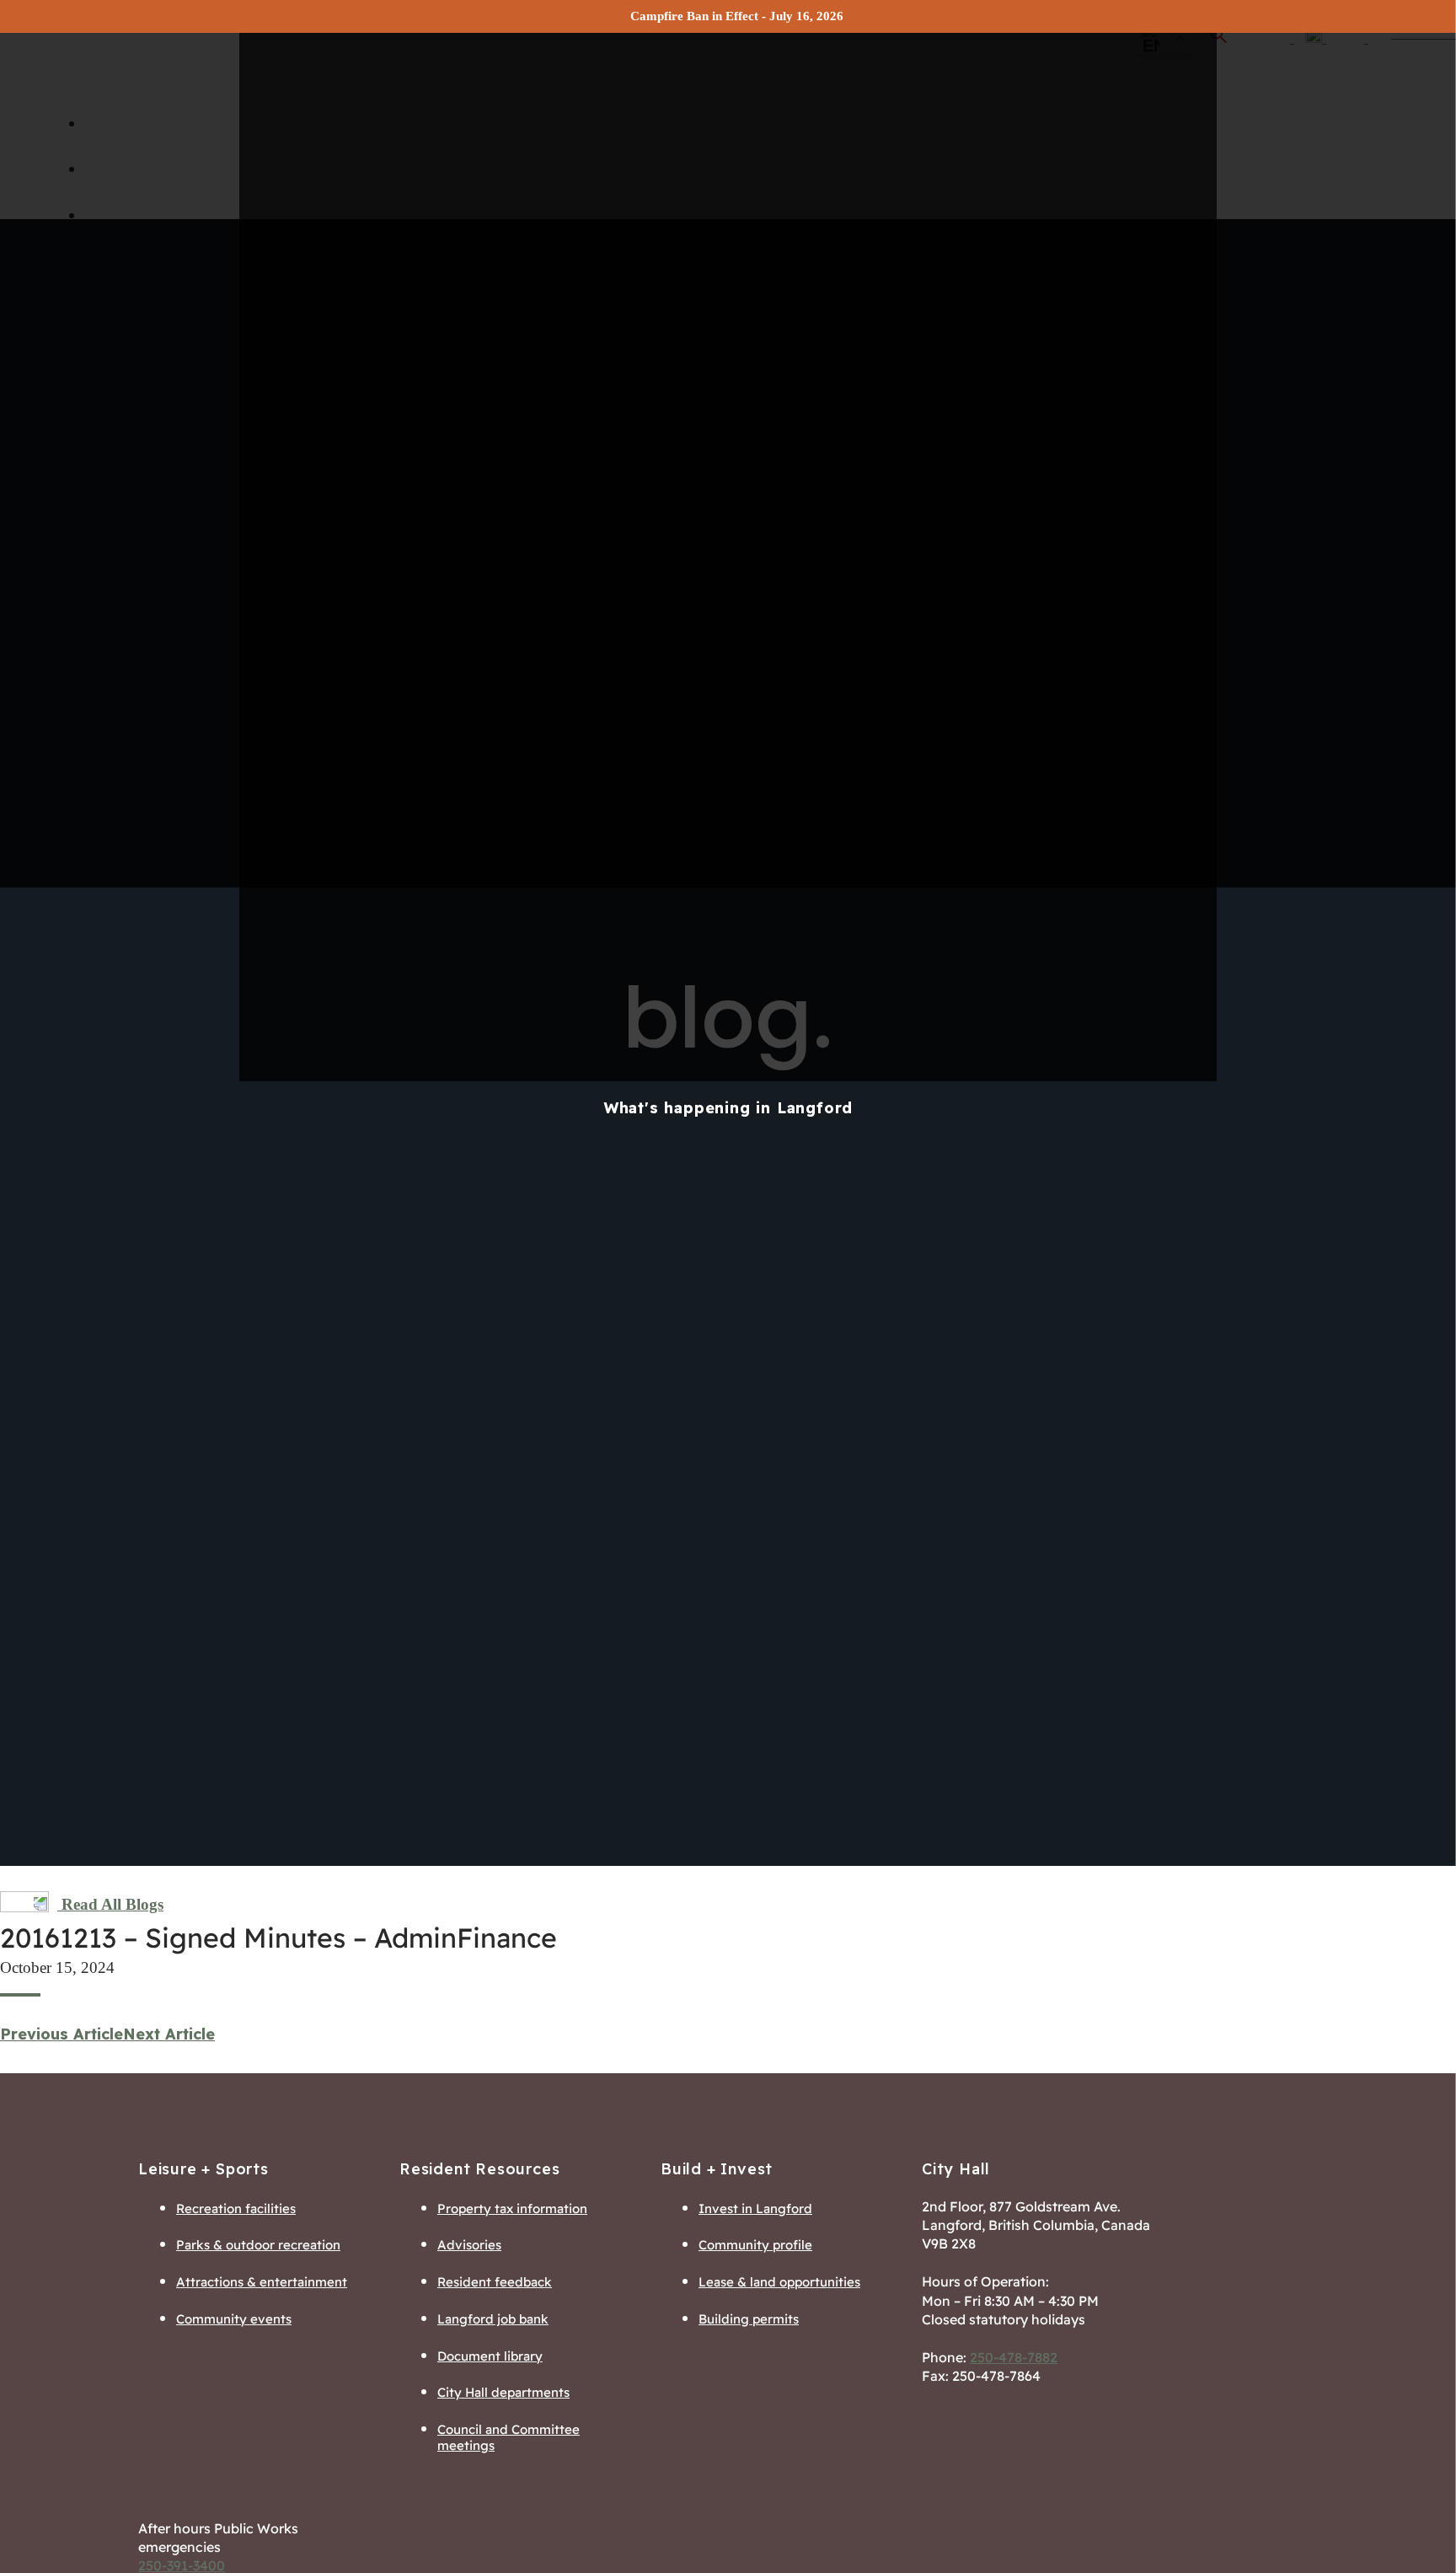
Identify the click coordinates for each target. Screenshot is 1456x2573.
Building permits (749, 2319)
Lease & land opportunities (779, 2282)
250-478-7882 (1014, 2357)
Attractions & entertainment (262, 2282)
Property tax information (512, 2208)
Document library (490, 2356)
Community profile (755, 2245)
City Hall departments (503, 2392)
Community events (234, 2319)
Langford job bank (493, 2319)
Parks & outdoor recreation (258, 2245)
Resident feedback (495, 2282)
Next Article (169, 2034)
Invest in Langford (755, 2208)
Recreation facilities (236, 2208)
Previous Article (62, 2034)
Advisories (469, 2245)
